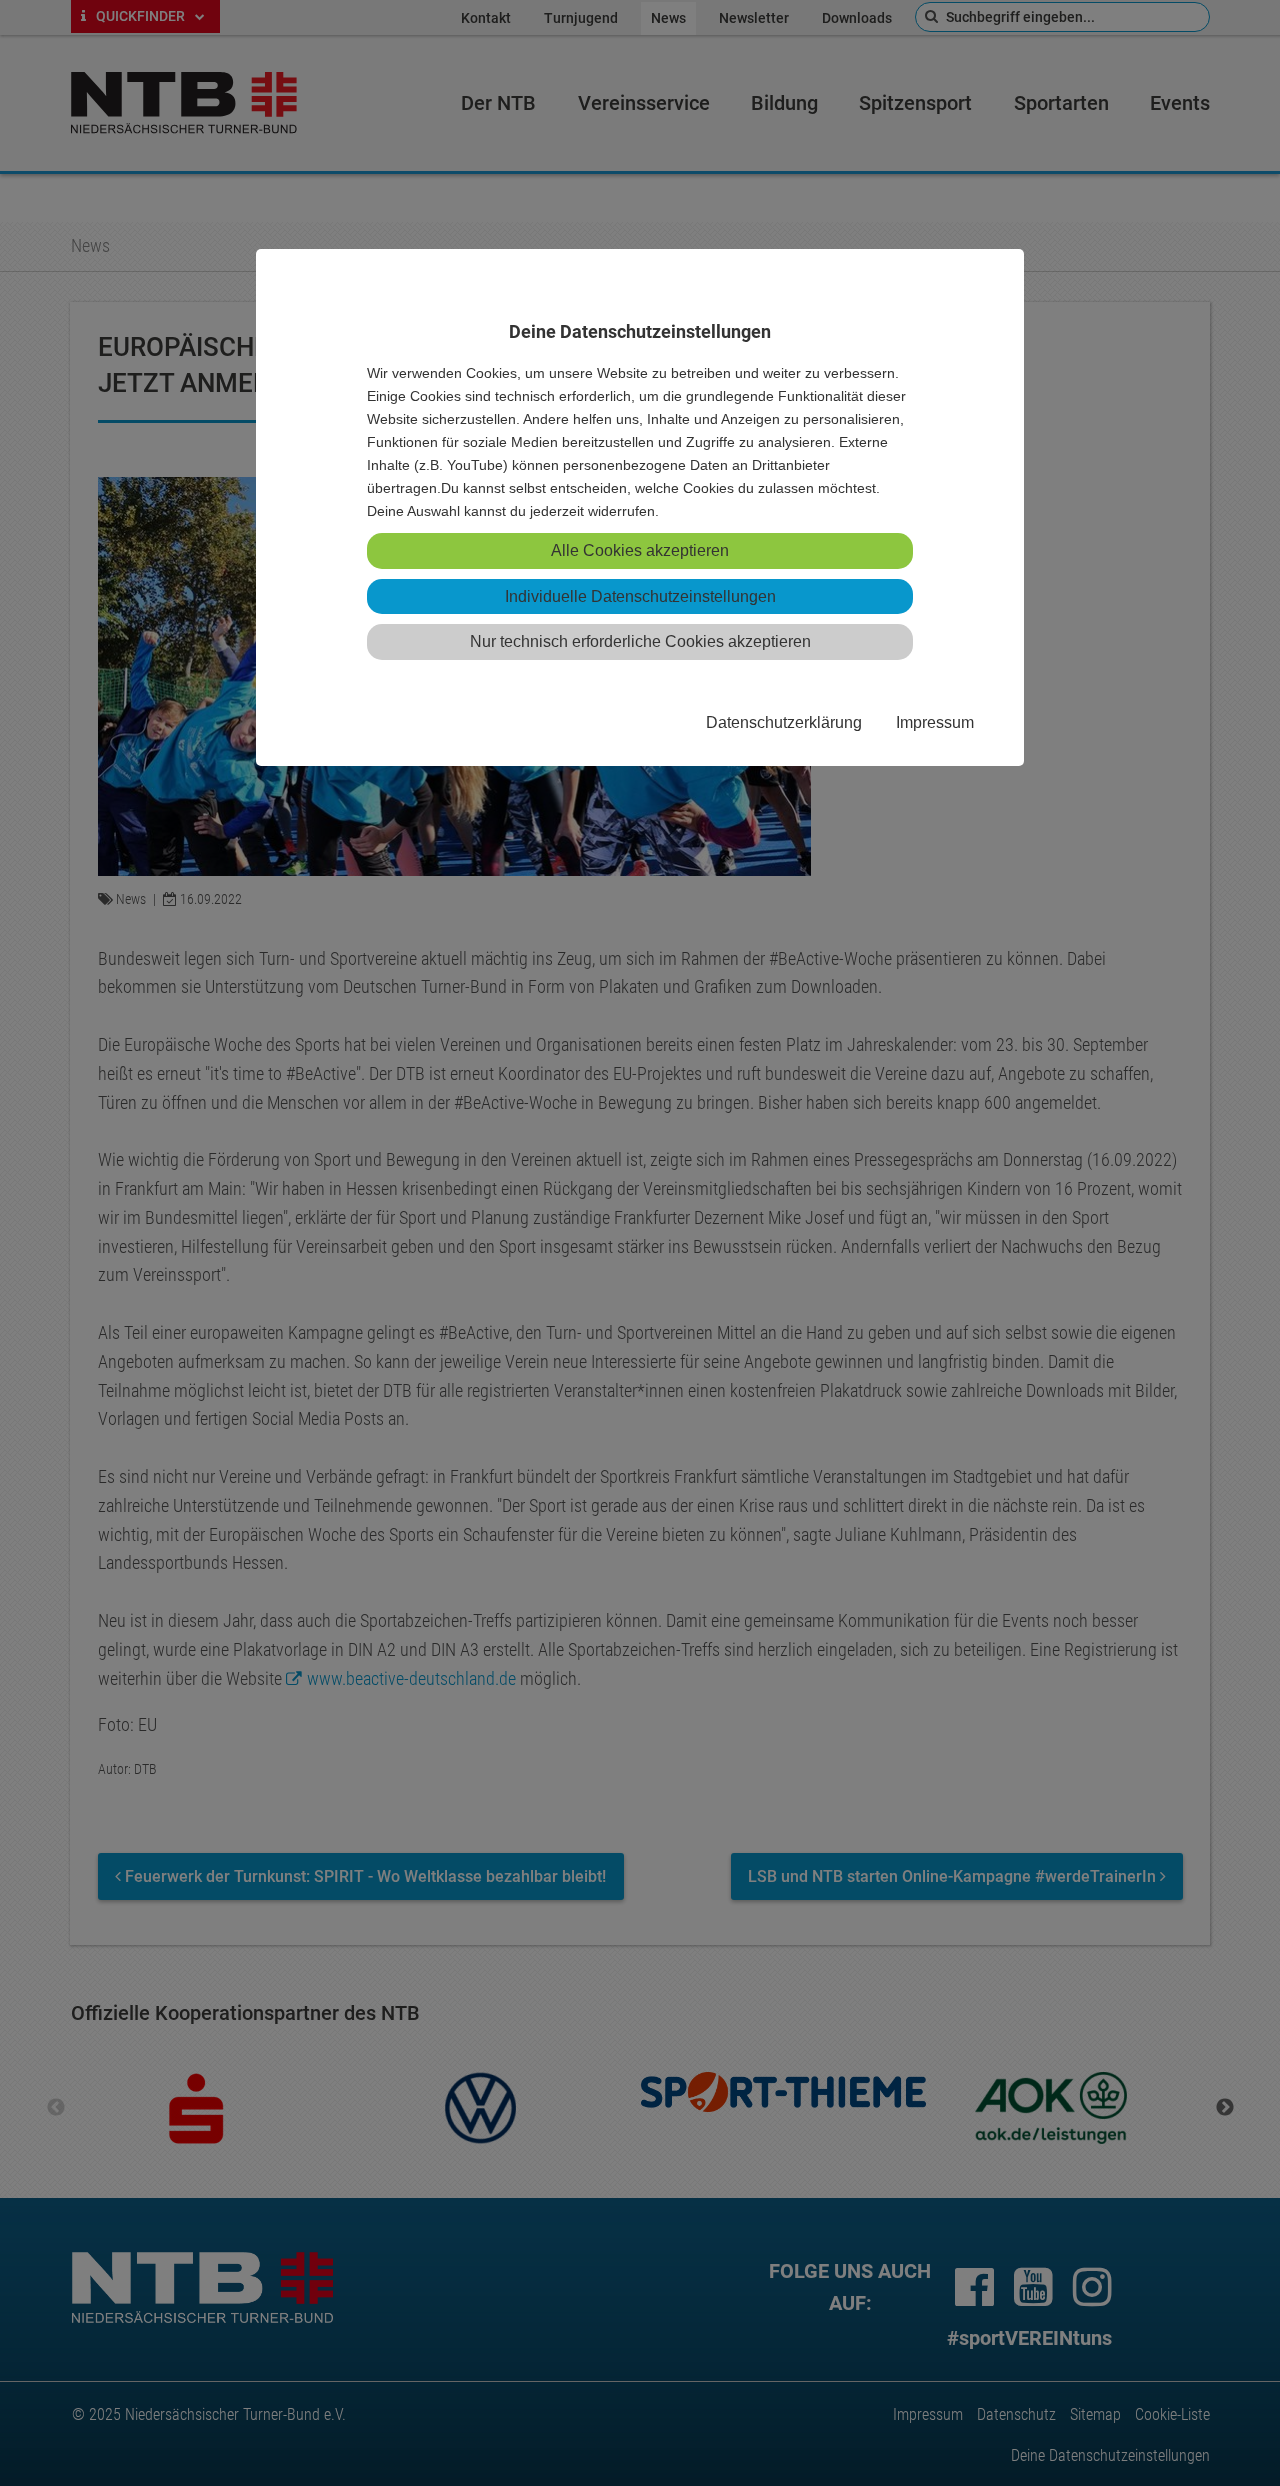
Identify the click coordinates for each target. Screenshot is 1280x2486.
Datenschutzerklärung (784, 722)
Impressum (935, 722)
